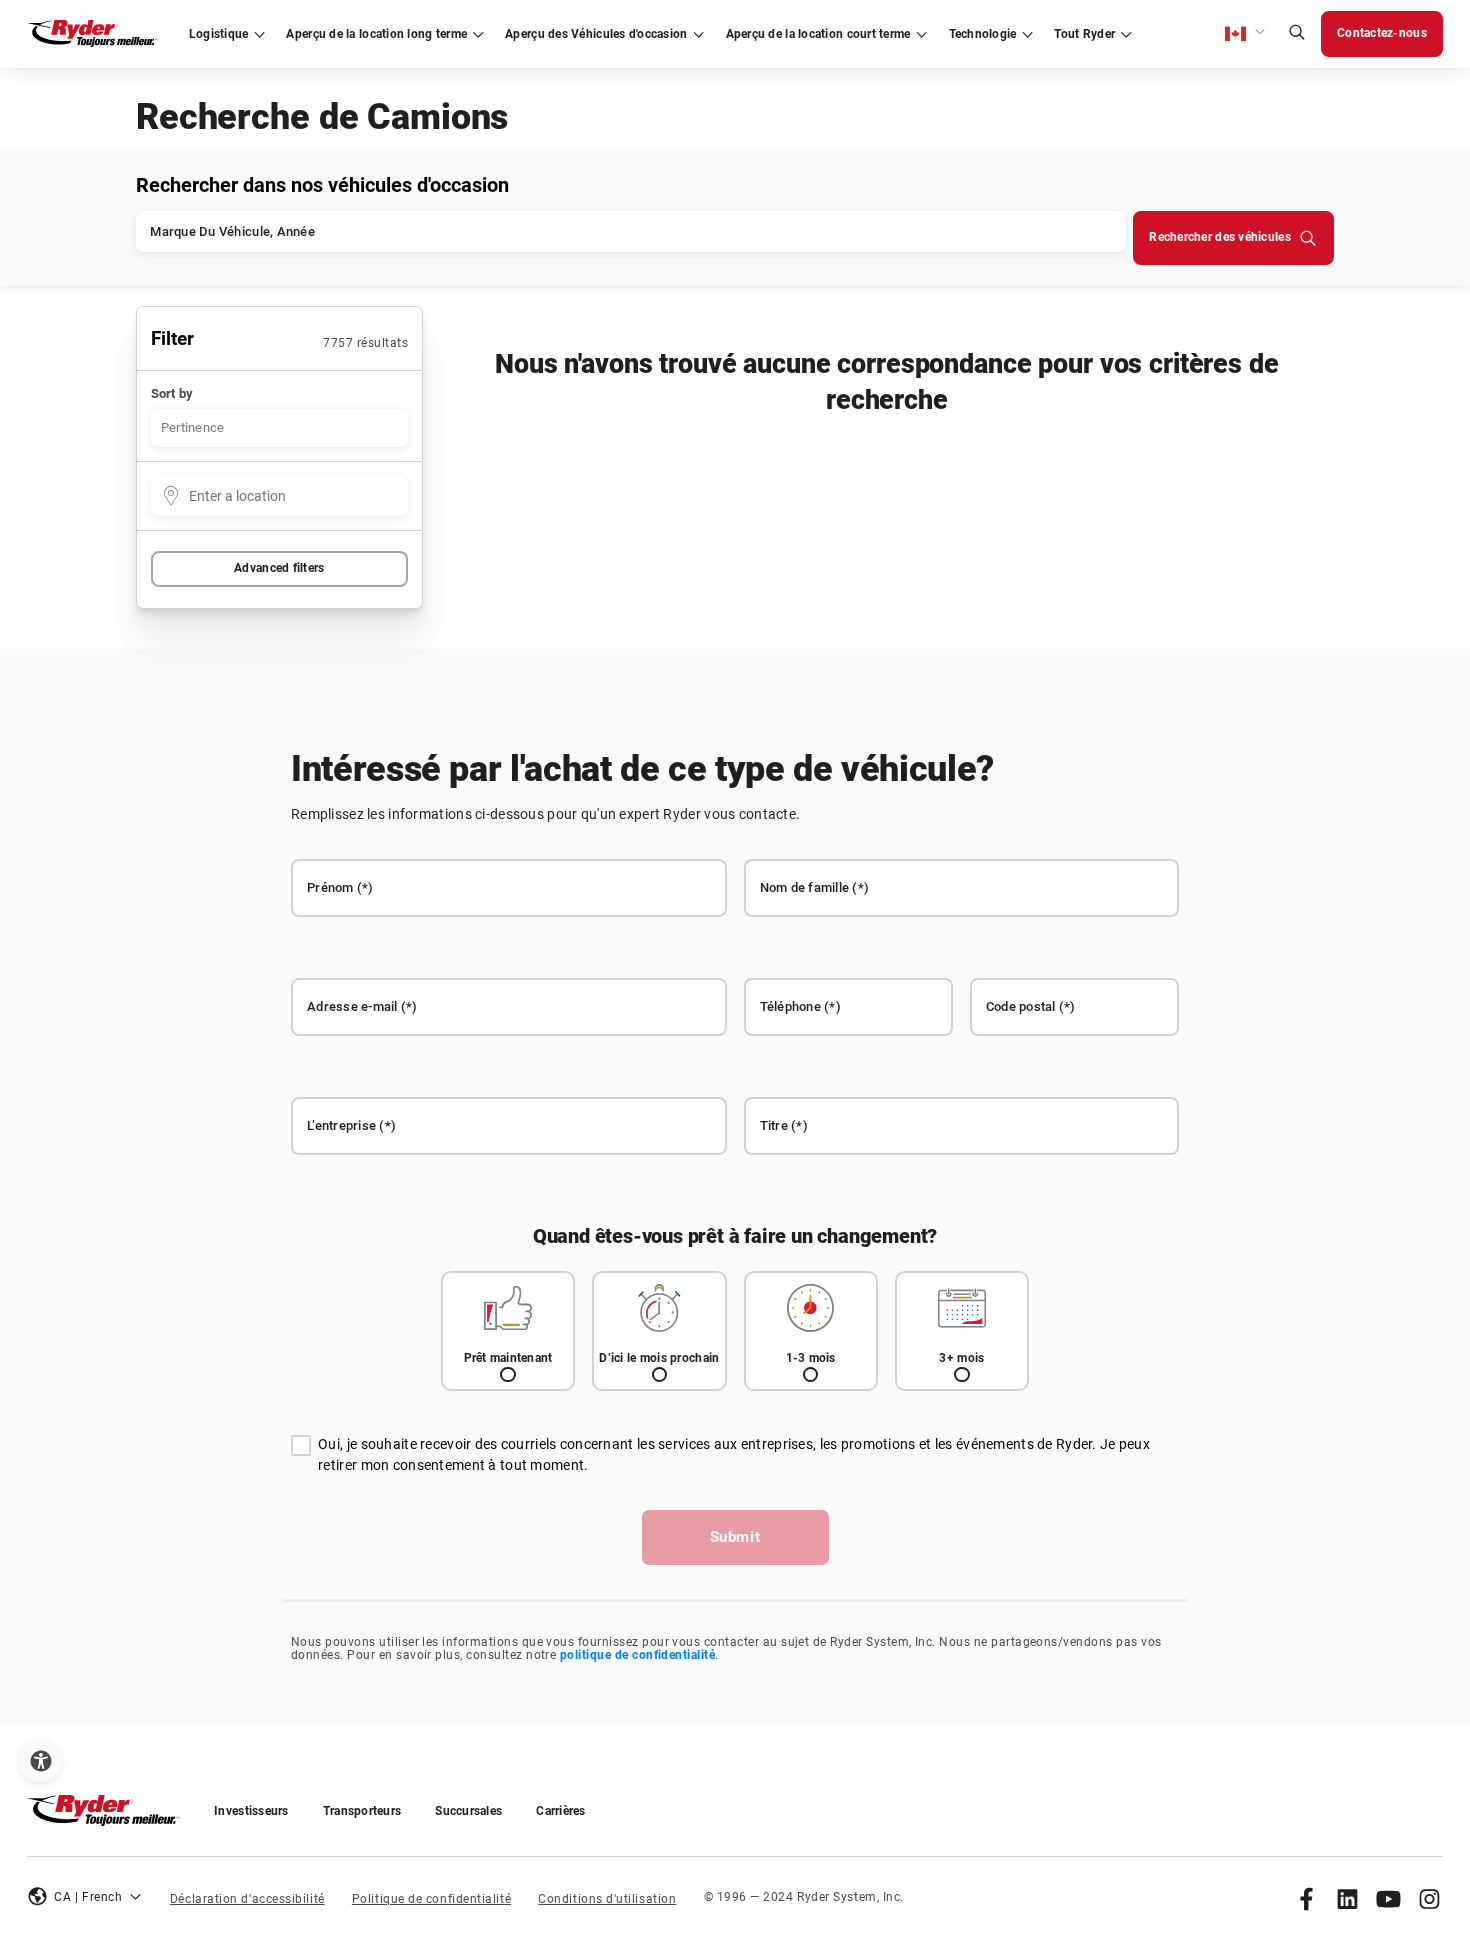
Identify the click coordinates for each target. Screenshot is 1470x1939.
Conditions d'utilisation (607, 1899)
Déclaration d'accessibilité (247, 1899)
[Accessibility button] (40, 1761)
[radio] (508, 1331)
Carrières (560, 1811)
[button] (1245, 34)
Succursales (468, 1811)
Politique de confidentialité (431, 1899)
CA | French (88, 1897)
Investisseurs (251, 1811)
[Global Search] (1297, 34)
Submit (735, 1537)
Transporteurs (362, 1811)
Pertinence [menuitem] (193, 427)
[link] (1306, 1898)
